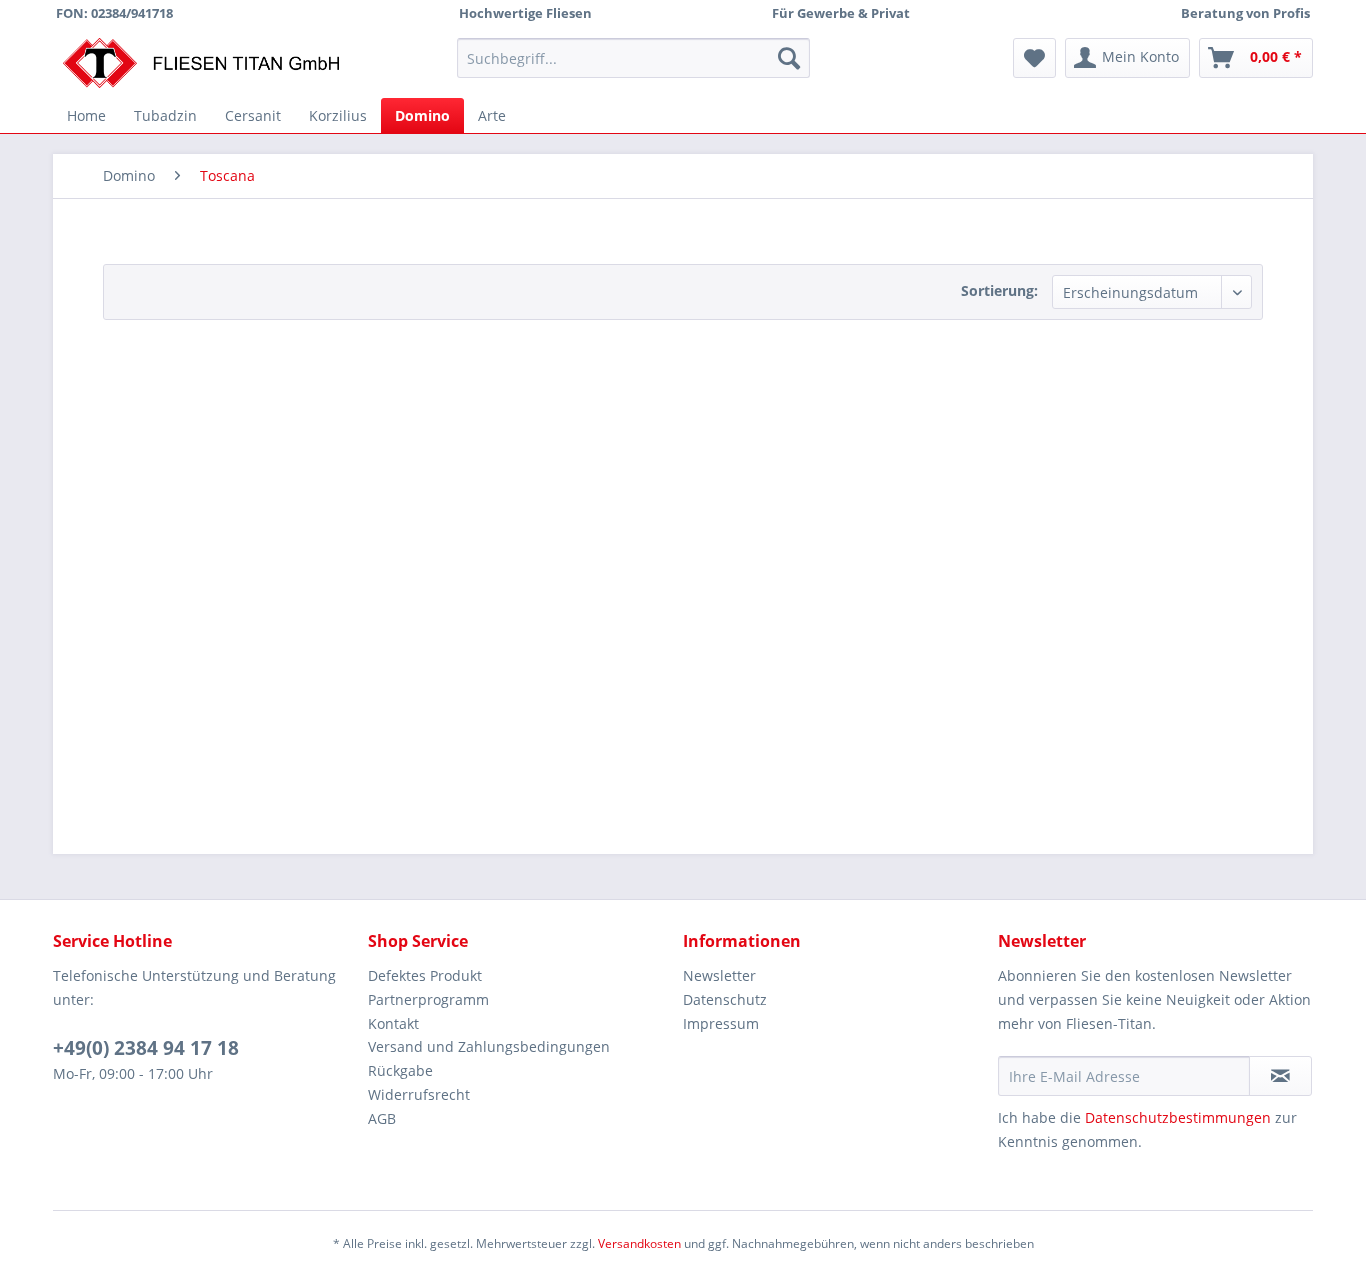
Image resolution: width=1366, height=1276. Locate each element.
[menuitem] (633, 58)
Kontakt (393, 1023)
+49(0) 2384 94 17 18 (146, 1048)
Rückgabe (400, 1070)
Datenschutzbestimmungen (1178, 1117)
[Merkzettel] (1034, 58)
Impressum (721, 1023)
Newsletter (719, 975)
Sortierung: (999, 290)
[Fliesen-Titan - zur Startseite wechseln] (201, 63)
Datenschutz (725, 999)
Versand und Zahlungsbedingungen (489, 1046)
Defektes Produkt (425, 975)
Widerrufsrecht (419, 1094)
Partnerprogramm (428, 999)
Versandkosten (639, 1243)
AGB (382, 1118)
